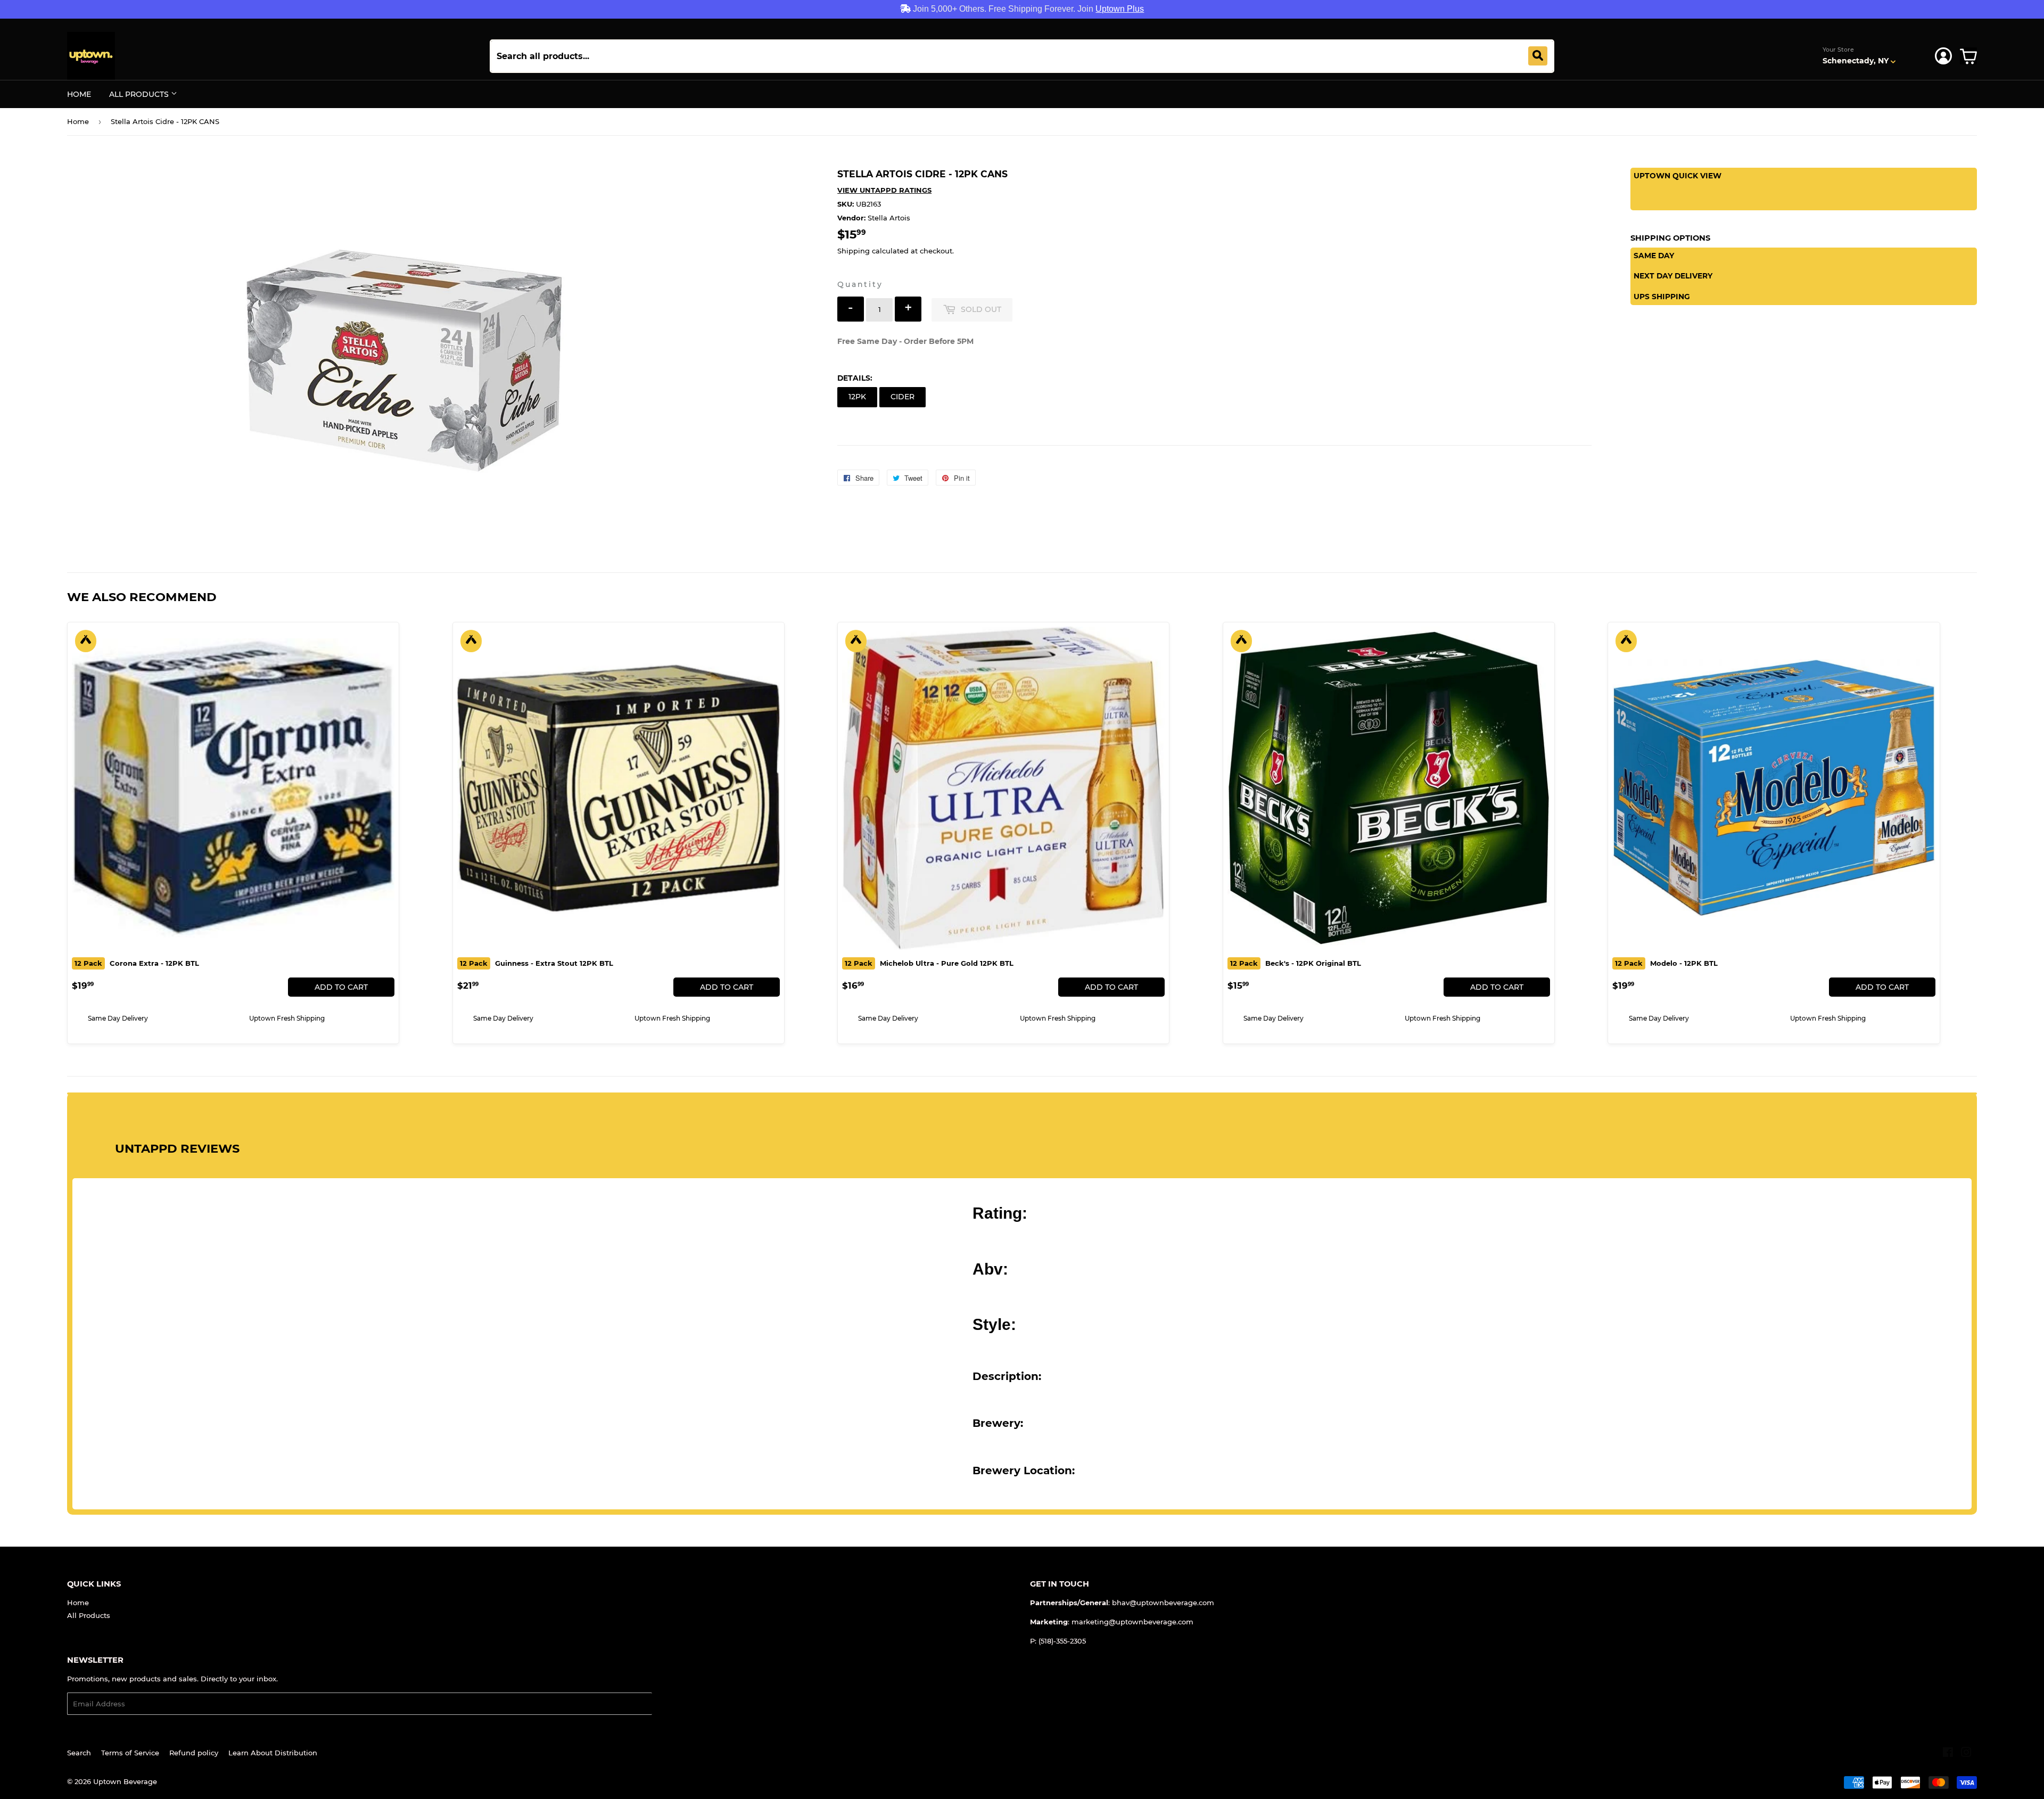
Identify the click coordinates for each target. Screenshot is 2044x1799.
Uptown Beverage (125, 1781)
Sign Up (673, 1704)
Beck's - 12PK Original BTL (1296, 963)
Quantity (860, 284)
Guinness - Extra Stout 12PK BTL (537, 963)
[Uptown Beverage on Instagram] (1966, 1754)
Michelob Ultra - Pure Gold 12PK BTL (929, 963)
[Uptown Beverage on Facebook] (1948, 1754)
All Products (140, 94)
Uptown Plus (1120, 9)
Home (79, 94)
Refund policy (194, 1753)
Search (79, 1753)
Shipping (854, 251)
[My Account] (1943, 56)
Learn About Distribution (273, 1753)
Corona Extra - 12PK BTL (137, 963)
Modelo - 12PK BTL (1666, 963)
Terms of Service (130, 1753)
